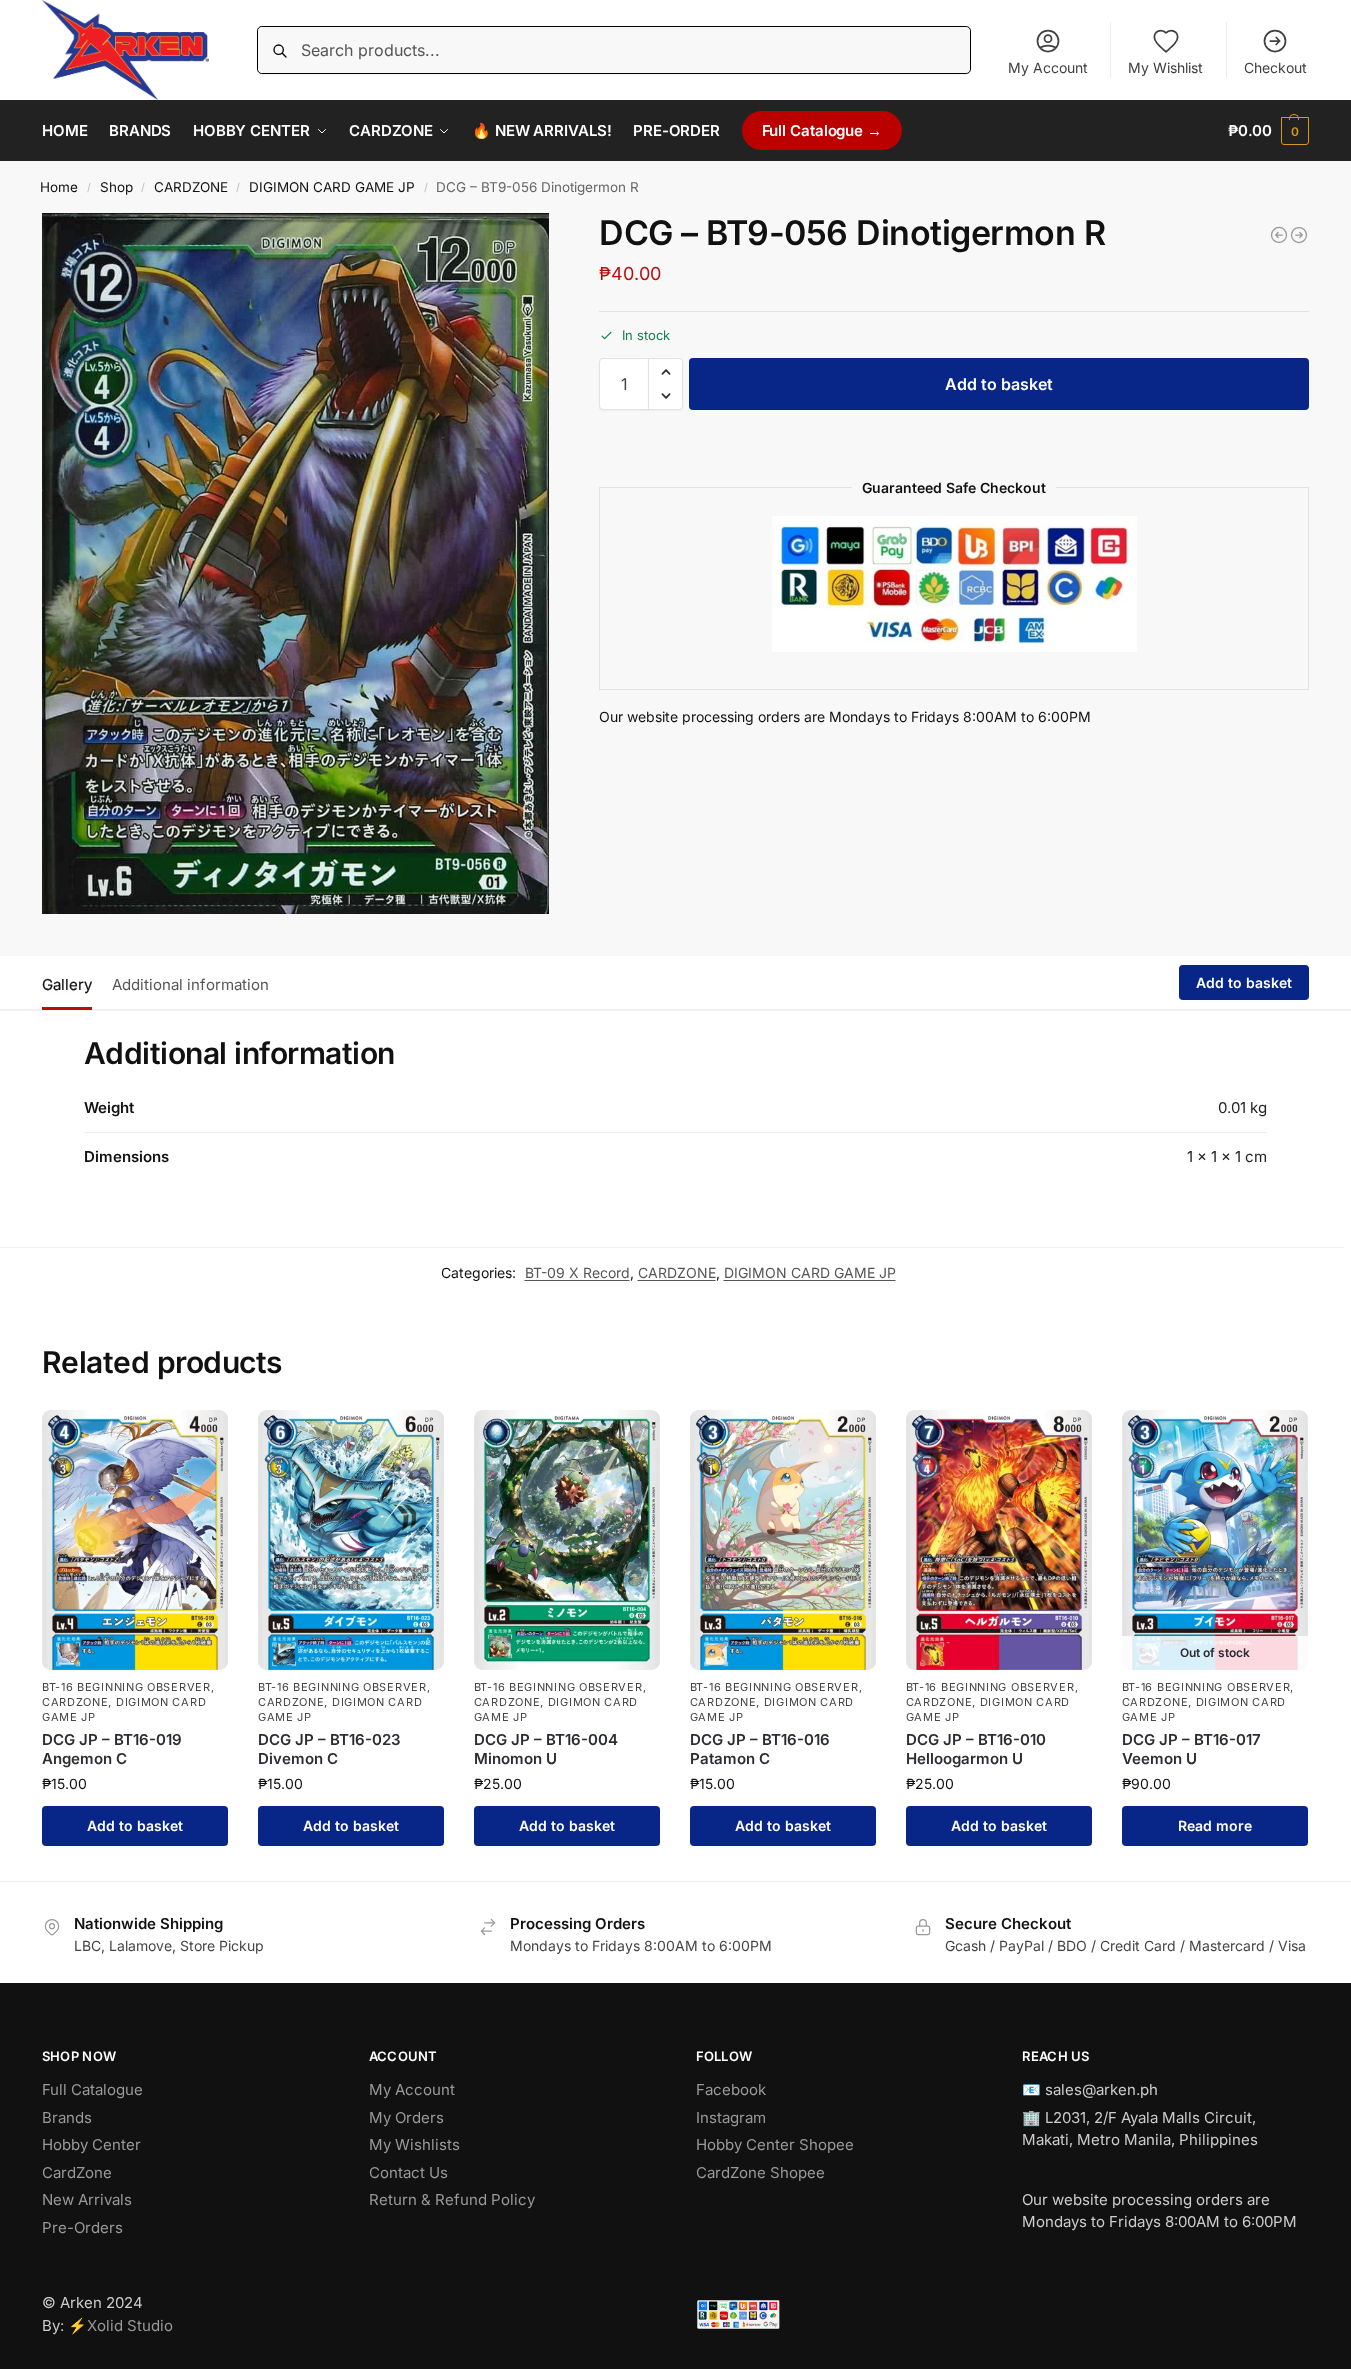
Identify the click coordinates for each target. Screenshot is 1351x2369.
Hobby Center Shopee (775, 2144)
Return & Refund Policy (452, 2199)
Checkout (1275, 67)
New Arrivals (87, 2199)
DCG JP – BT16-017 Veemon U (1191, 1749)
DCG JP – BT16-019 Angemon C (112, 1749)
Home (59, 187)
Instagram (731, 2117)
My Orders (406, 2117)
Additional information (190, 984)
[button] (1268, 131)
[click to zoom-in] (295, 563)
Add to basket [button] (135, 1825)
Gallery (67, 984)
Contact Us (408, 2172)
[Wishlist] (198, 1440)
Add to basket (999, 384)
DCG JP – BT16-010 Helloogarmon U (976, 1749)
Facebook (731, 2089)
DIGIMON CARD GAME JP (332, 187)
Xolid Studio (130, 2325)
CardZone (77, 2172)
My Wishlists (414, 2144)
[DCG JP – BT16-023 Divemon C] (351, 1540)
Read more (1215, 1825)
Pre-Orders (82, 2227)
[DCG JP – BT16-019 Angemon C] (135, 1540)
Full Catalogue (92, 2089)
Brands (67, 2117)
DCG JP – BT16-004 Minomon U (546, 1749)
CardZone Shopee (760, 2172)
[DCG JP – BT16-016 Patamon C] (783, 1540)
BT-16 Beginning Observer (126, 1687)
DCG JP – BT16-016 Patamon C (760, 1749)
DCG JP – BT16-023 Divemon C (329, 1749)
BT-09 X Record (577, 1272)
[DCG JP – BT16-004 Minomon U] (567, 1540)
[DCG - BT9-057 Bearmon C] (1299, 235)
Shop (116, 187)
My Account (1048, 67)
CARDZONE (191, 187)
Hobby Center (91, 2144)
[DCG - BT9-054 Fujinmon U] (1279, 235)
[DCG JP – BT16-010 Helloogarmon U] (999, 1540)
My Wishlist (1165, 67)
